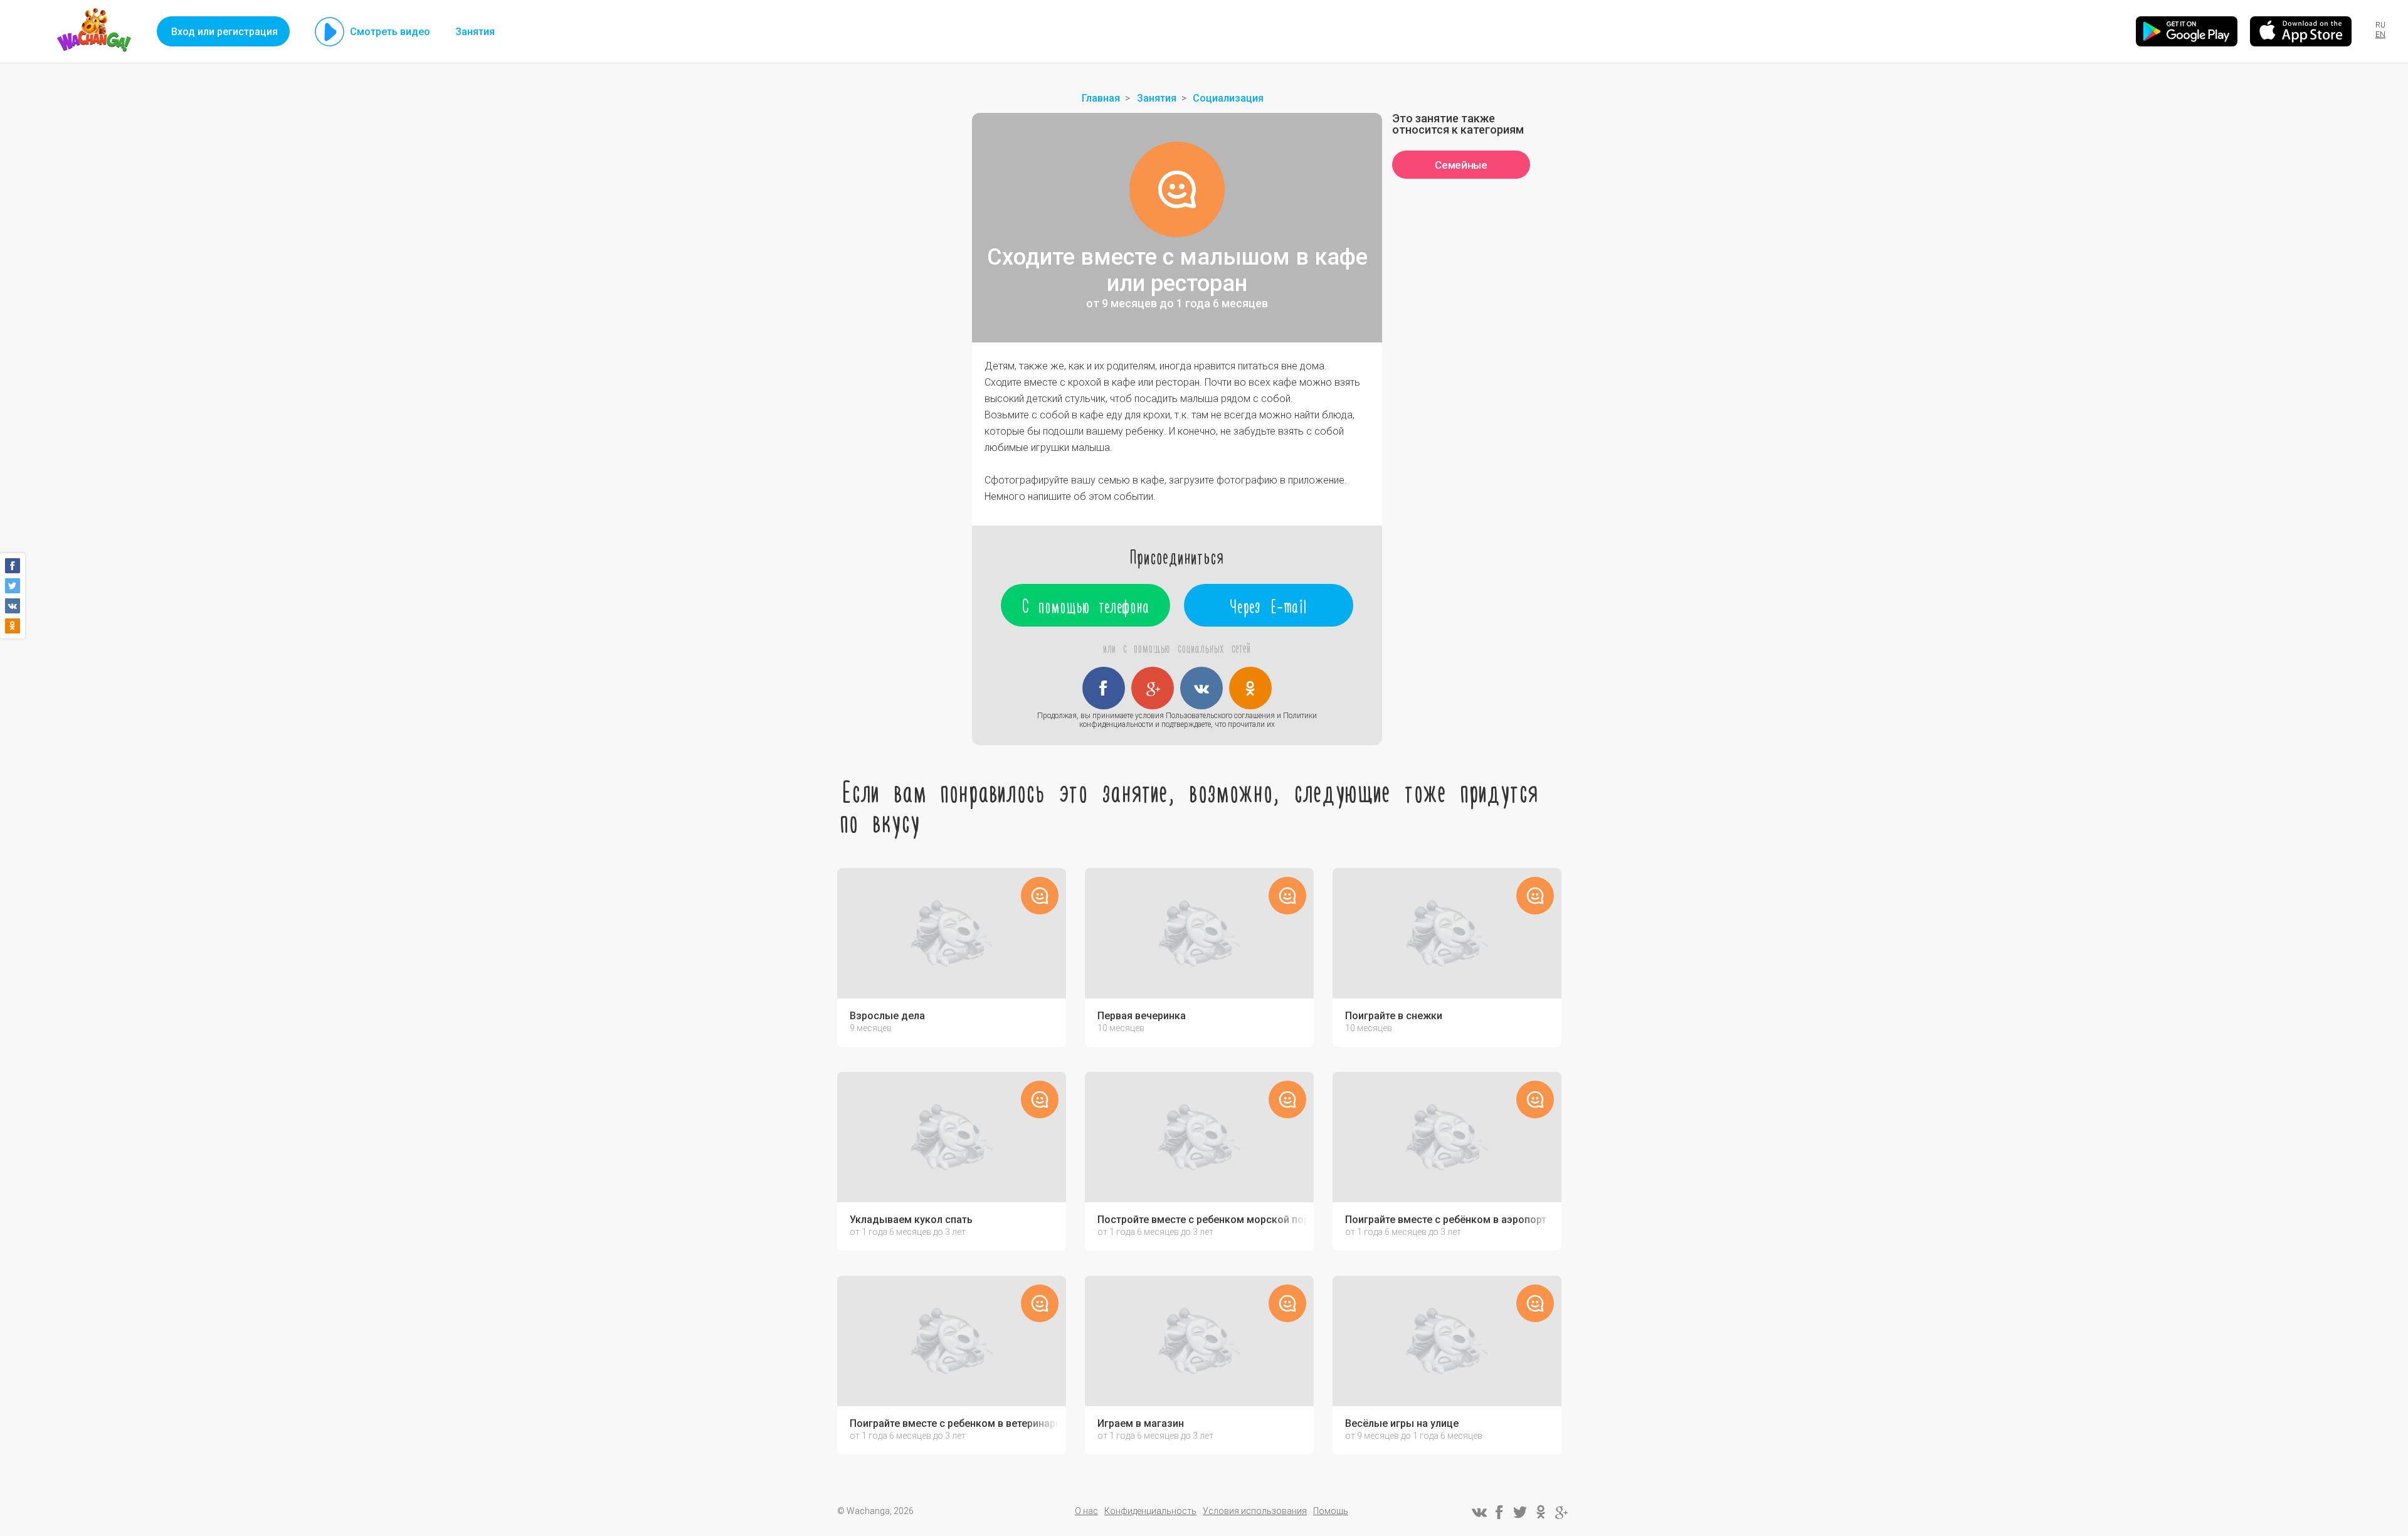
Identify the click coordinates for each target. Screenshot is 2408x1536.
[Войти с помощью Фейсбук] (1104, 688)
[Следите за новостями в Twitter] (1520, 1512)
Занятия (475, 32)
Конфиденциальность (1150, 1511)
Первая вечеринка (1142, 1016)
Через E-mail (1269, 605)
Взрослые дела (887, 1016)
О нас (1086, 1511)
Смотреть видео (390, 32)
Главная (1101, 98)
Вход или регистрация (224, 32)
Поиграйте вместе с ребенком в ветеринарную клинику (955, 1424)
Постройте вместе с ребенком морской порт (1202, 1220)
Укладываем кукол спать (911, 1220)
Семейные (1461, 165)
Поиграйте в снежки (1394, 1016)
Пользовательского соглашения (1220, 716)
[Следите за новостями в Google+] (1561, 1512)
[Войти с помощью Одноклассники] (1250, 688)
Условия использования (1255, 1511)
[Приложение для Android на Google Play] (2187, 31)
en (2380, 34)
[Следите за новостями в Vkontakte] (1479, 1512)
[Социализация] (1177, 189)
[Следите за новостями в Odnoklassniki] (1541, 1512)
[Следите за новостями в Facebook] (1499, 1512)
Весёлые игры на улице (1402, 1424)
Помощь (1331, 1511)
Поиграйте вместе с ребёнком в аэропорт (1446, 1220)
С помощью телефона (1086, 605)
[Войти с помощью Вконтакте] (1201, 688)
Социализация (1228, 98)
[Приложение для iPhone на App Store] (2301, 31)
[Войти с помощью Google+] (1153, 688)
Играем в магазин (1141, 1424)
